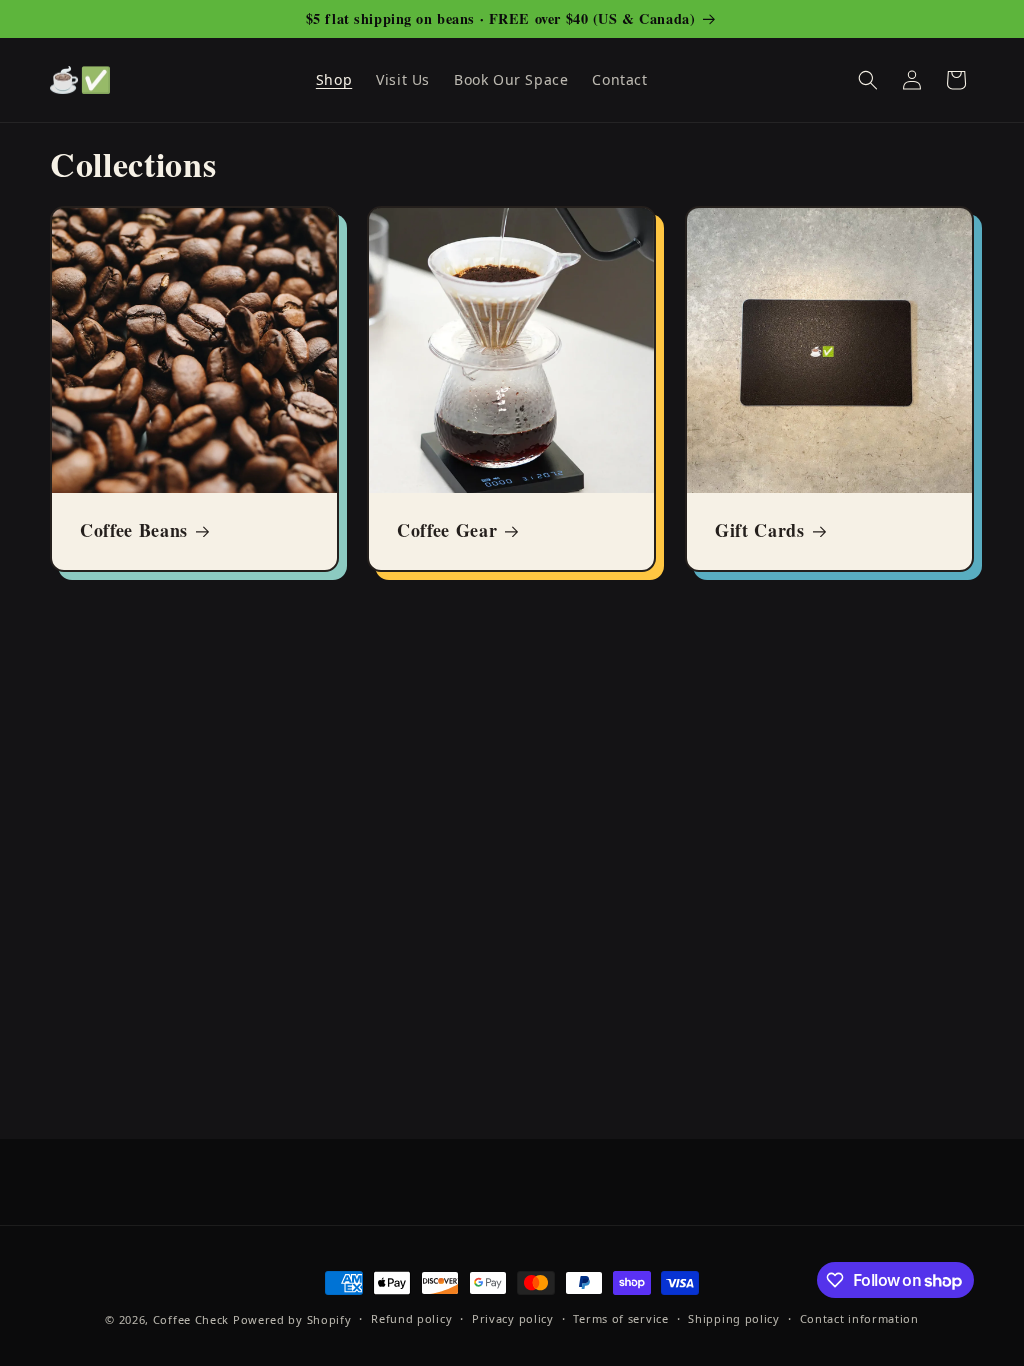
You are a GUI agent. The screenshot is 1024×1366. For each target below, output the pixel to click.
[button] (868, 80)
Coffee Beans (134, 531)
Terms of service (620, 1318)
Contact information (859, 1318)
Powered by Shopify (292, 1319)
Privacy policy (513, 1318)
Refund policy (411, 1318)
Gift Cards (760, 531)
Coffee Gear (447, 531)
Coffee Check (191, 1319)
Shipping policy (734, 1318)
